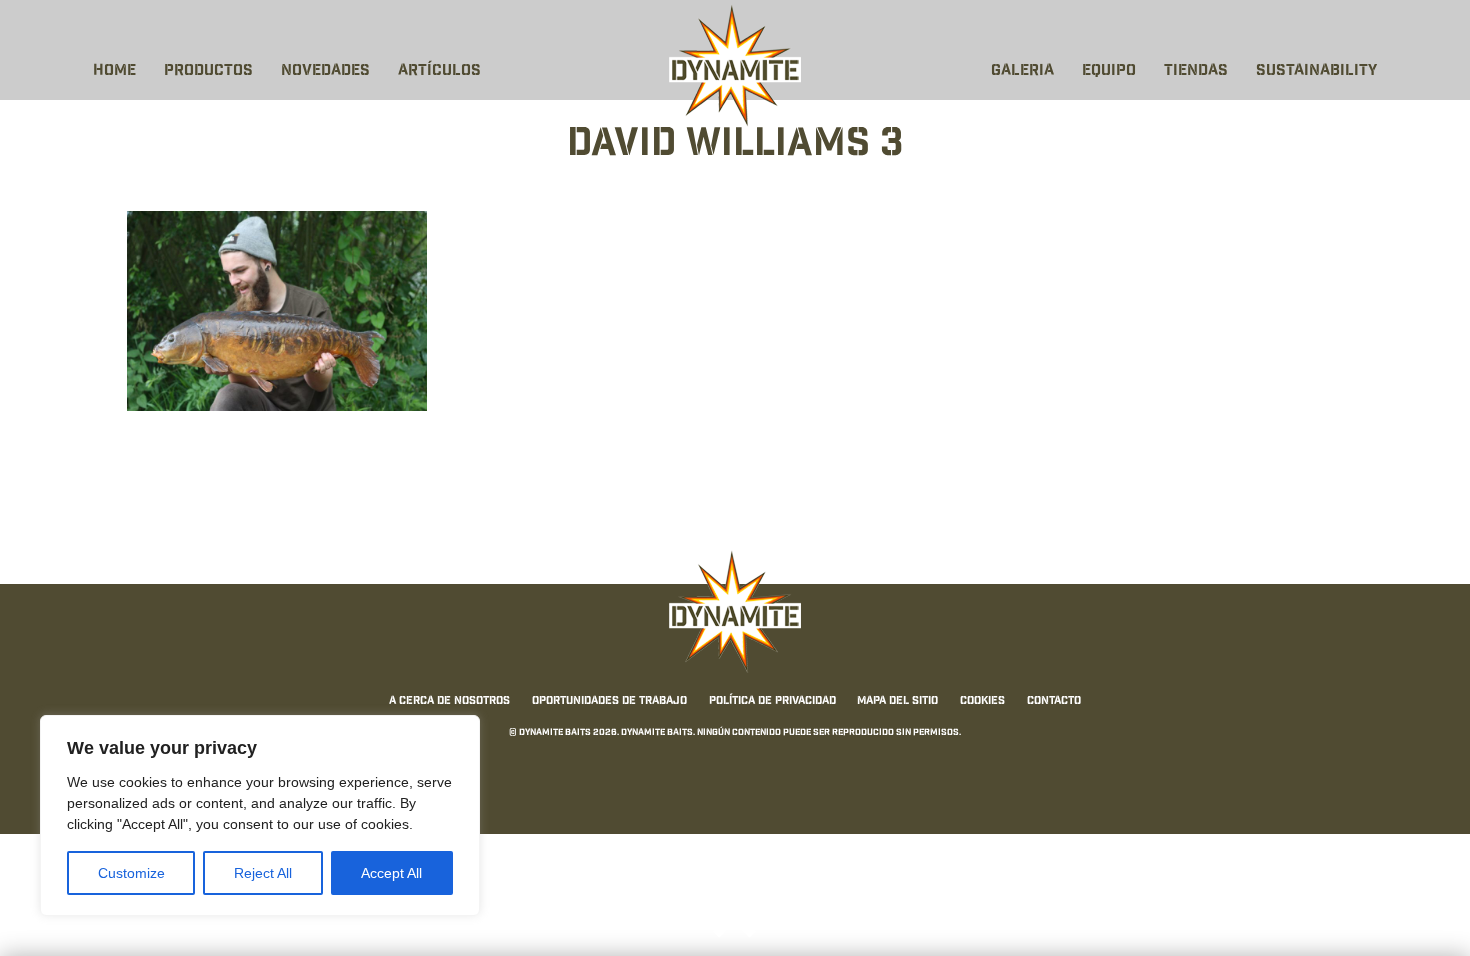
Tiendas (1196, 71)
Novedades (325, 71)
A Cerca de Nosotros (449, 701)
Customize (131, 873)
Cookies (982, 701)
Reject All (263, 873)
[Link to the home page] (735, 66)
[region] (260, 815)
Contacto (1054, 701)
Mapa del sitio (897, 701)
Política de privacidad (772, 701)
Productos (208, 71)
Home (114, 71)
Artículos (439, 71)
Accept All (391, 873)
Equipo (1109, 71)
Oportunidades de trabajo (609, 701)
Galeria (1022, 71)
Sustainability (1316, 71)
